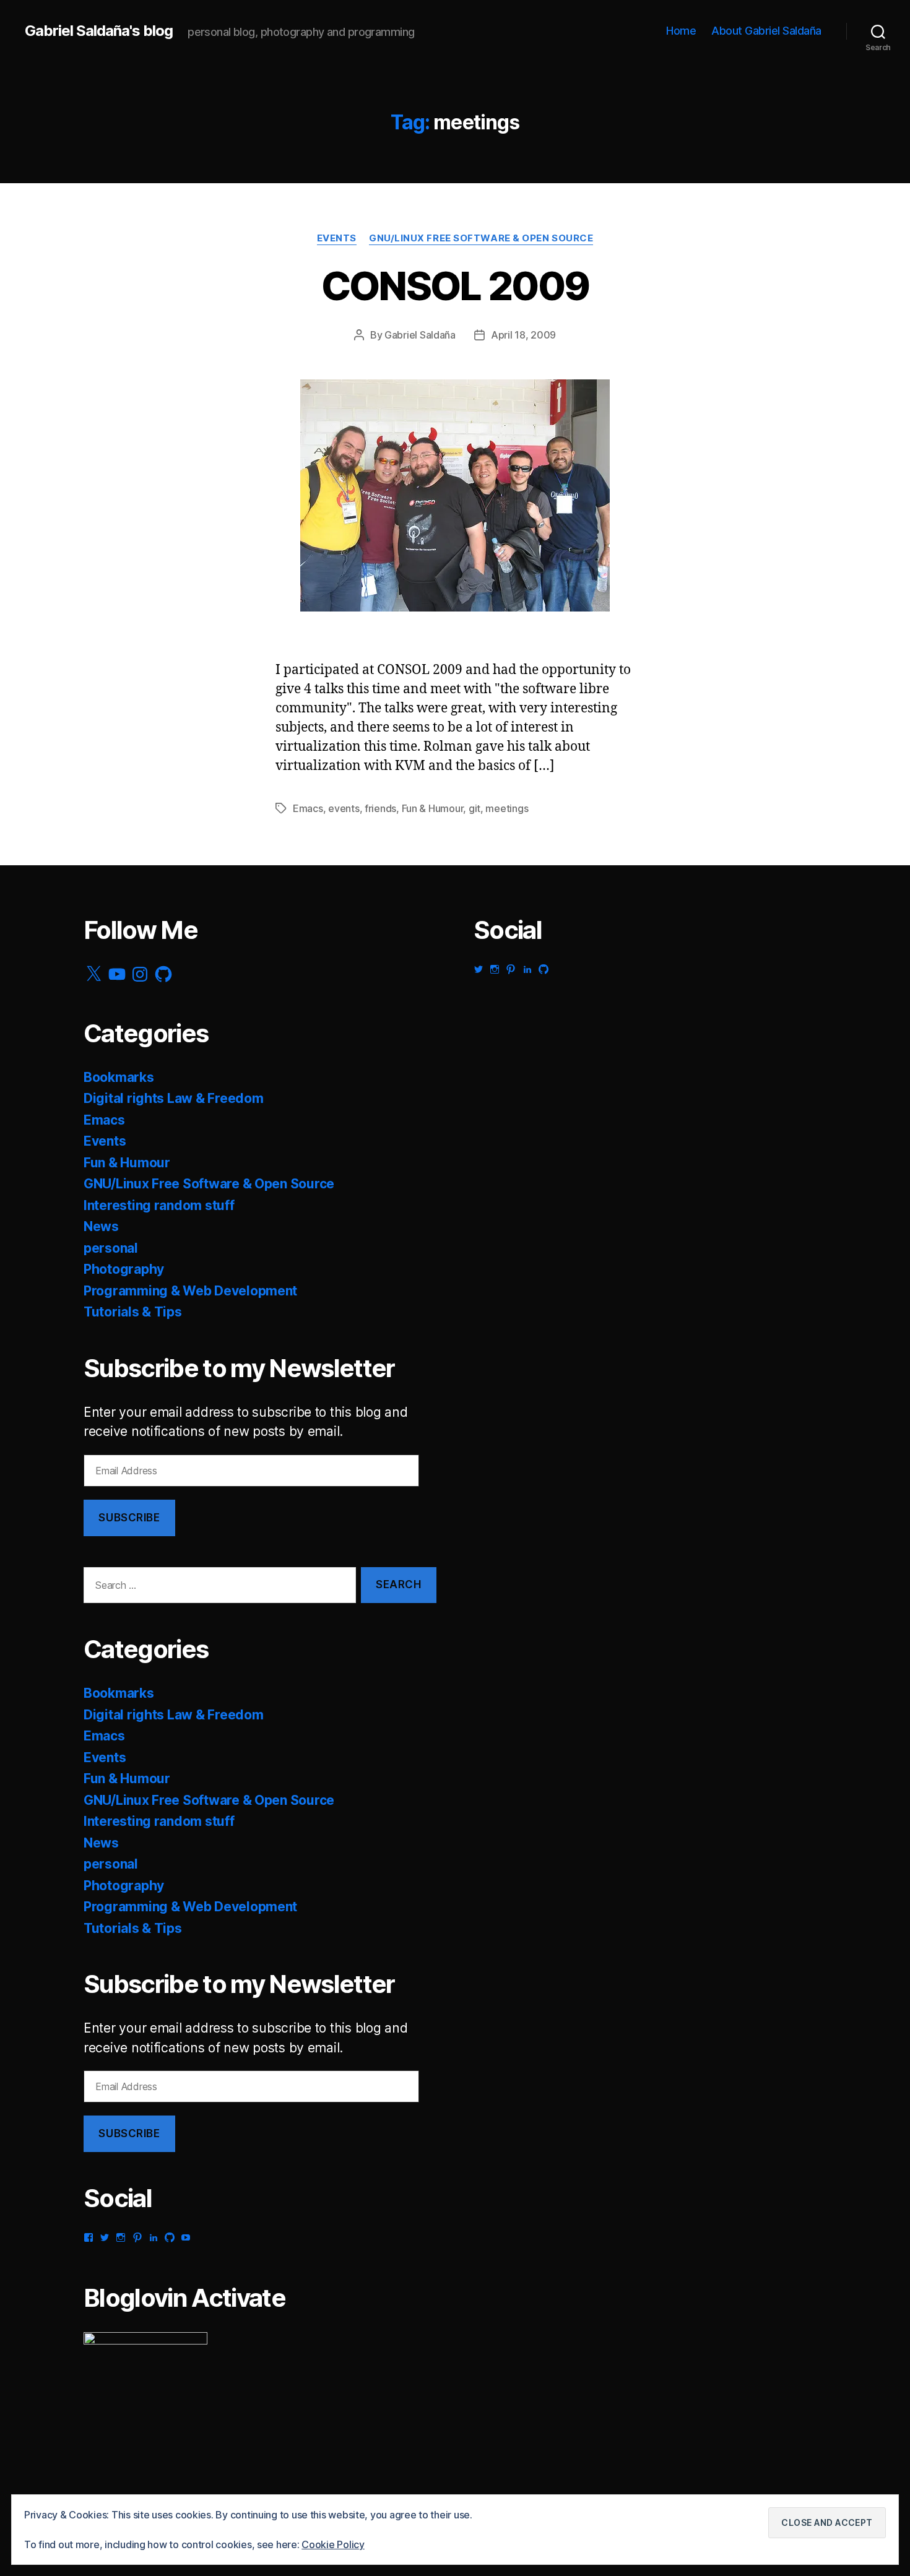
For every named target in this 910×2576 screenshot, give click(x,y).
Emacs (308, 808)
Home (681, 31)
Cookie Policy (333, 2544)
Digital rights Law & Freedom (173, 1098)
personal (111, 1248)
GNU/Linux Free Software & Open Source (481, 238)
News (101, 1226)
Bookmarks (119, 1077)
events (344, 808)
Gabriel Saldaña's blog (99, 31)
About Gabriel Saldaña (766, 31)
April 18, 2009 (523, 335)
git (474, 808)
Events (337, 238)
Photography (124, 1269)
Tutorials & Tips (133, 1312)
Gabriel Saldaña (420, 335)
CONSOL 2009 (455, 286)
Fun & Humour (433, 808)
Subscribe (129, 1518)
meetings (507, 808)
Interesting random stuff (159, 1205)
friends (380, 808)
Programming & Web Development (190, 1291)
